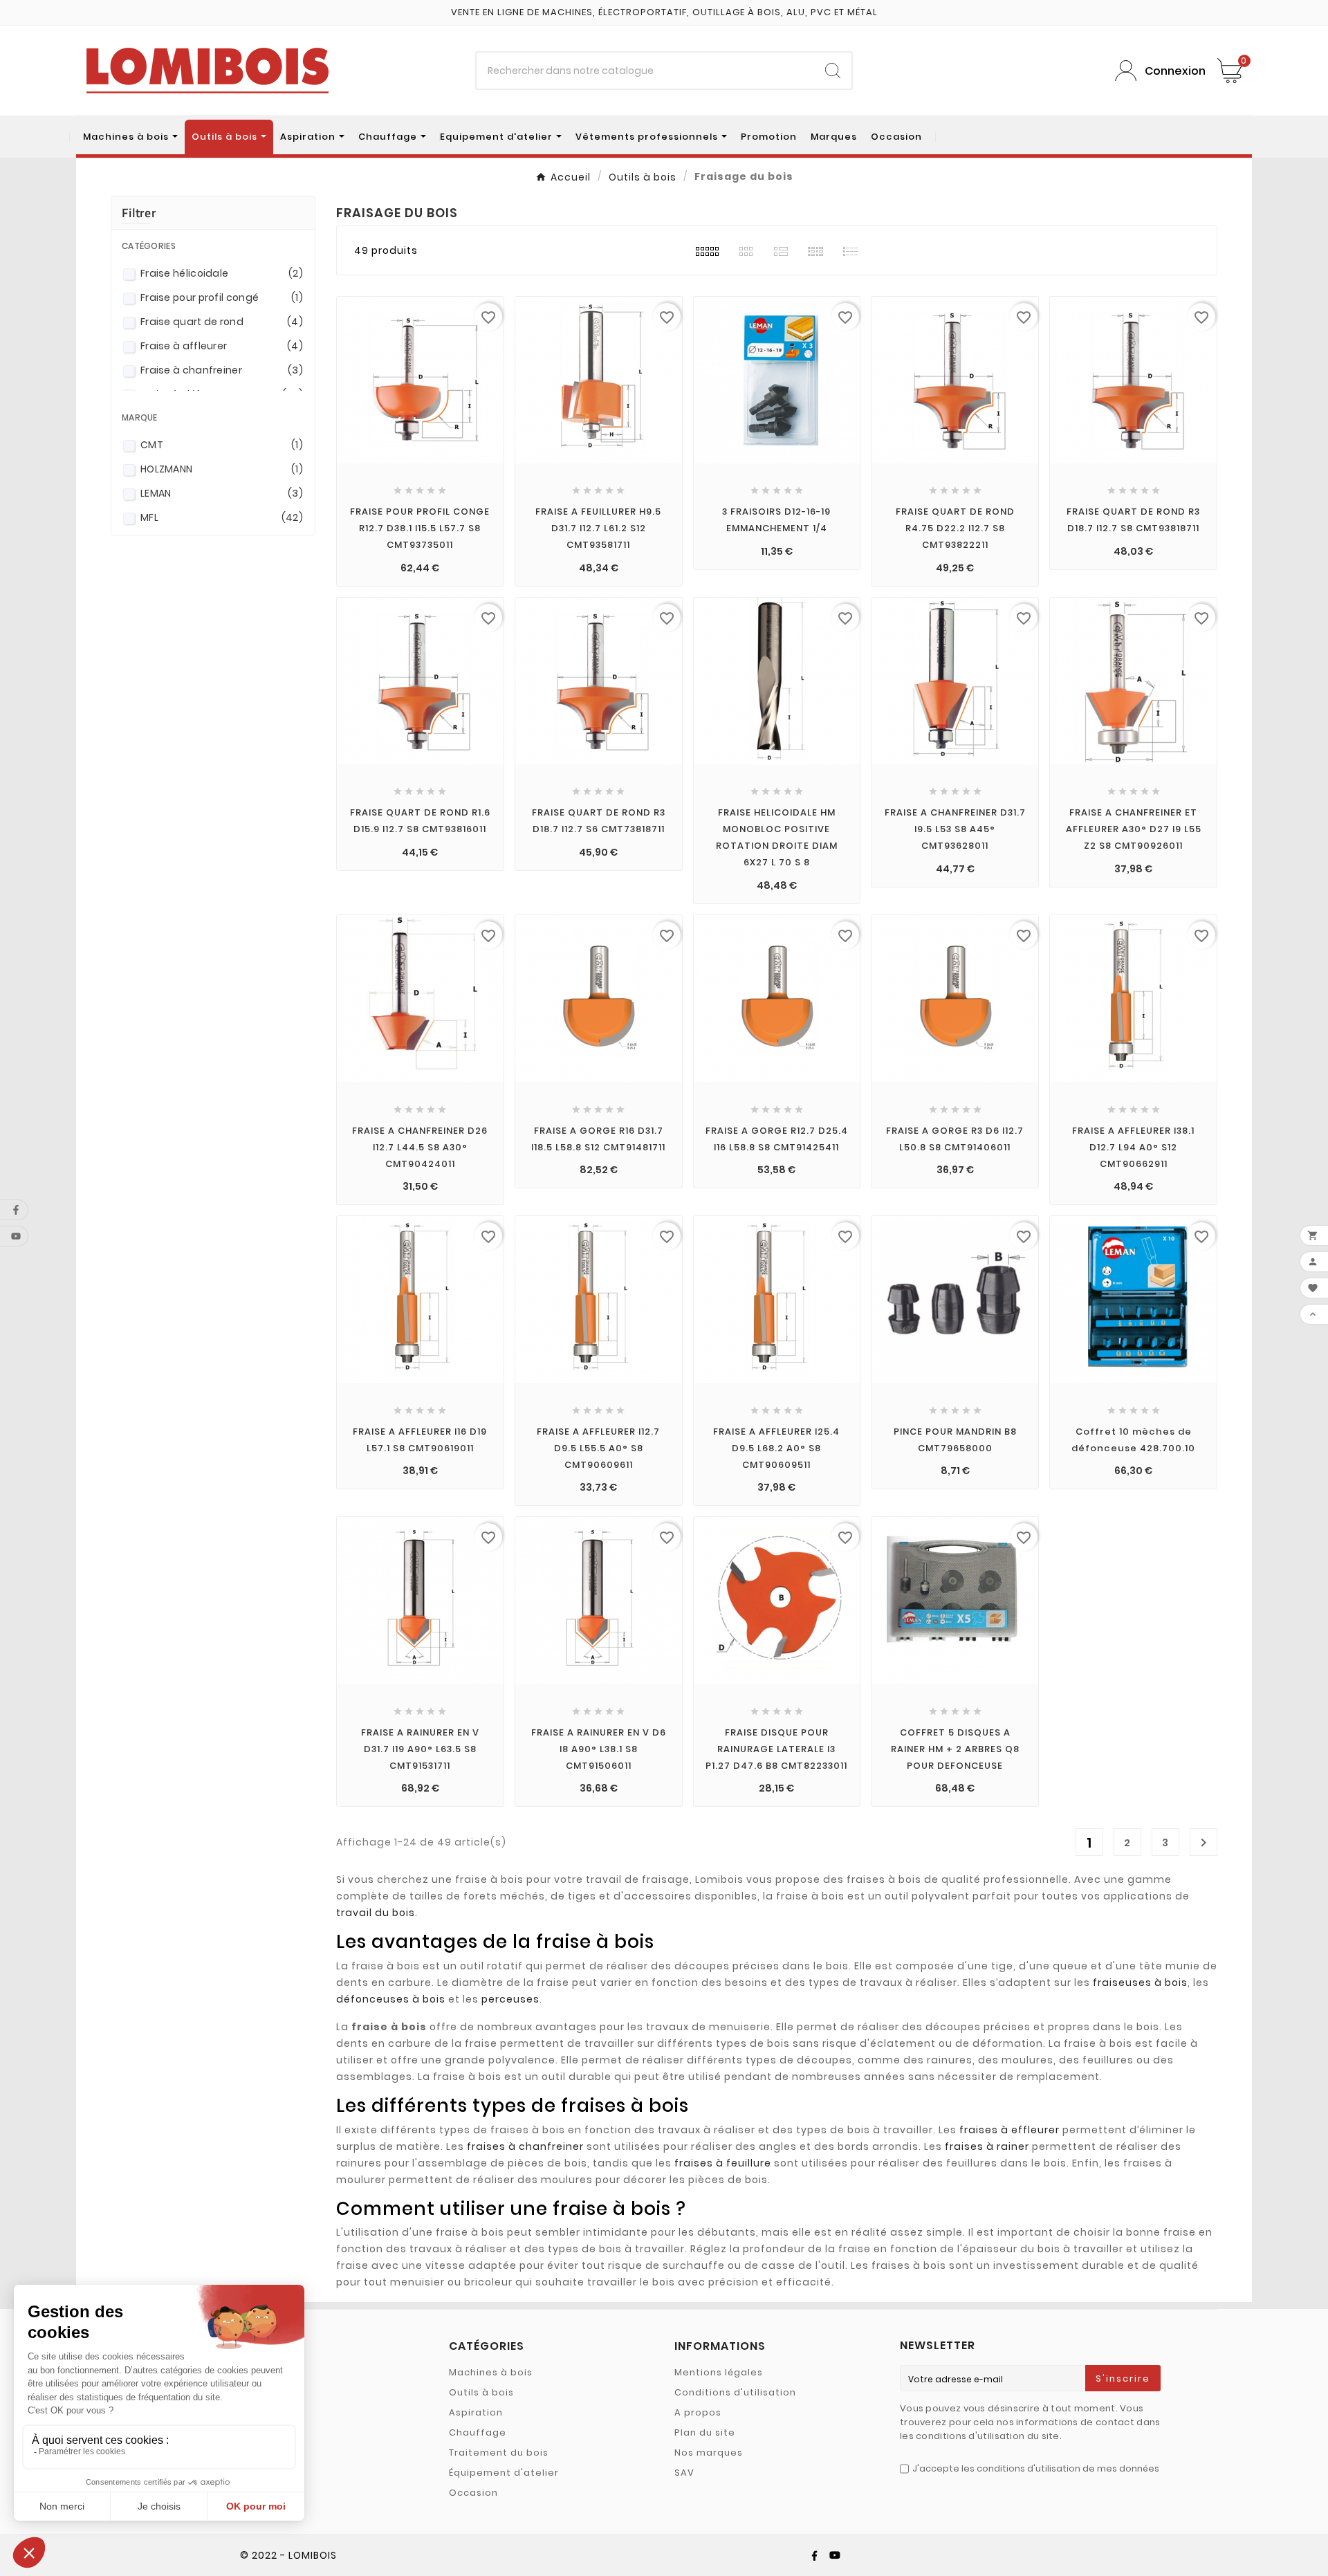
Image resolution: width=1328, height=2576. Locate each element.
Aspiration (476, 2412)
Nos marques (709, 2453)
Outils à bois (481, 2392)
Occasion (473, 2493)
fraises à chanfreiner (525, 2146)
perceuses (510, 1999)
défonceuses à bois (391, 1999)
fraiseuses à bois (1140, 1982)
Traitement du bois (499, 2453)
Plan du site (705, 2432)
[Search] (833, 71)
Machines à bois (491, 2372)
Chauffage (478, 2432)
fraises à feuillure (723, 2163)
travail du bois (376, 1913)
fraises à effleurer (1009, 2130)
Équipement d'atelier (504, 2473)
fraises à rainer (987, 2146)
